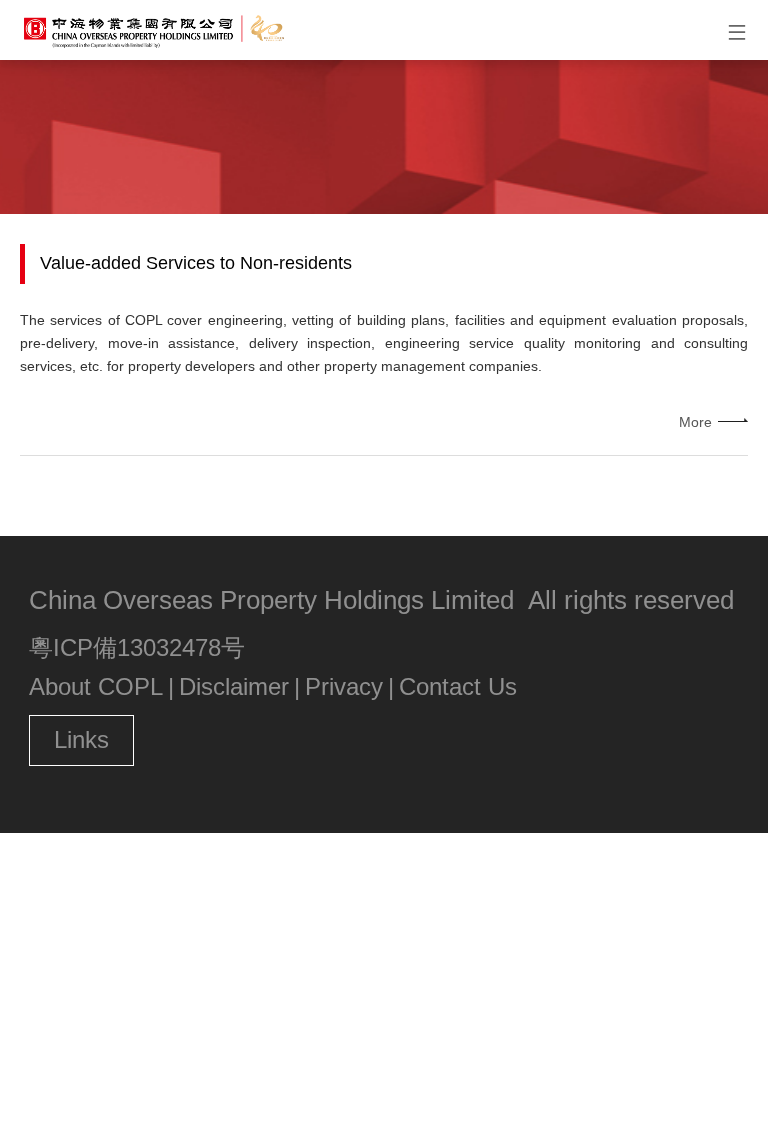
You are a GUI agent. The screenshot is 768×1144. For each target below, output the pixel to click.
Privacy (344, 686)
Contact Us (458, 686)
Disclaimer (234, 686)
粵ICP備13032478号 (137, 647)
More (695, 422)
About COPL (96, 686)
